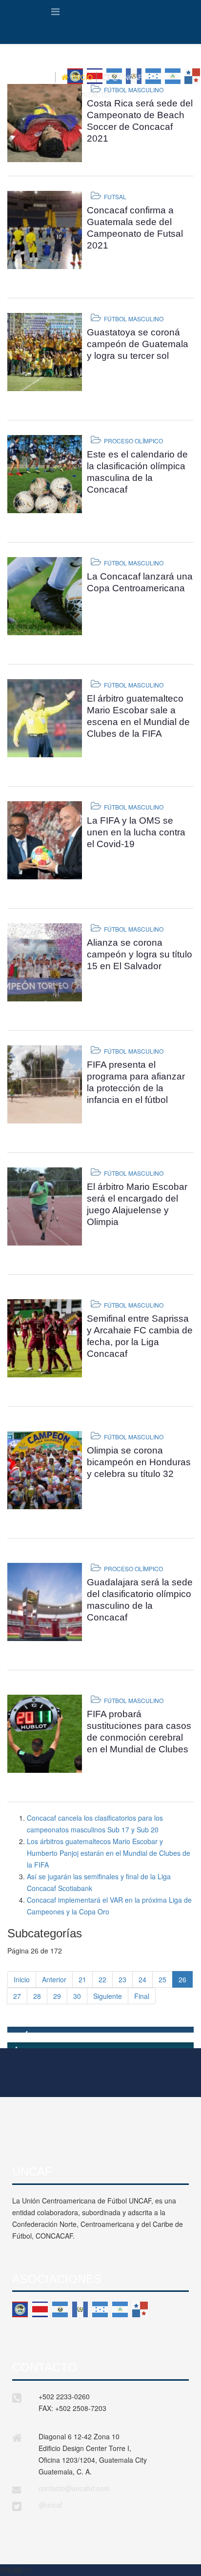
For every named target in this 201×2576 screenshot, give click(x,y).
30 (77, 1996)
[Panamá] (140, 2309)
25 (162, 1979)
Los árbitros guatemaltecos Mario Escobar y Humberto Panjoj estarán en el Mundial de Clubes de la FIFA (109, 1853)
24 (142, 1979)
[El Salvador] (60, 2309)
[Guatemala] (80, 2309)
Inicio (22, 1979)
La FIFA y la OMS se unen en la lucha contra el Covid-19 (136, 832)
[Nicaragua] (120, 2309)
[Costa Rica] (40, 2309)
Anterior (54, 1979)
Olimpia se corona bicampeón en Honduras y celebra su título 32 (139, 1462)
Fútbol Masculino (134, 90)
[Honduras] (100, 2309)
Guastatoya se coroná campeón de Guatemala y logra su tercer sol (138, 344)
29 (57, 1996)
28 (37, 1996)
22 (102, 1979)
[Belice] (20, 2309)
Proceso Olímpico (133, 441)
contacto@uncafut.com (74, 2488)
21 (82, 1979)
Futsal (115, 197)
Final (142, 1996)
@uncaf (50, 2505)
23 (122, 1979)
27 (17, 1996)
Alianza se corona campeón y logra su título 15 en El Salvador (140, 954)
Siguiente (108, 1996)
